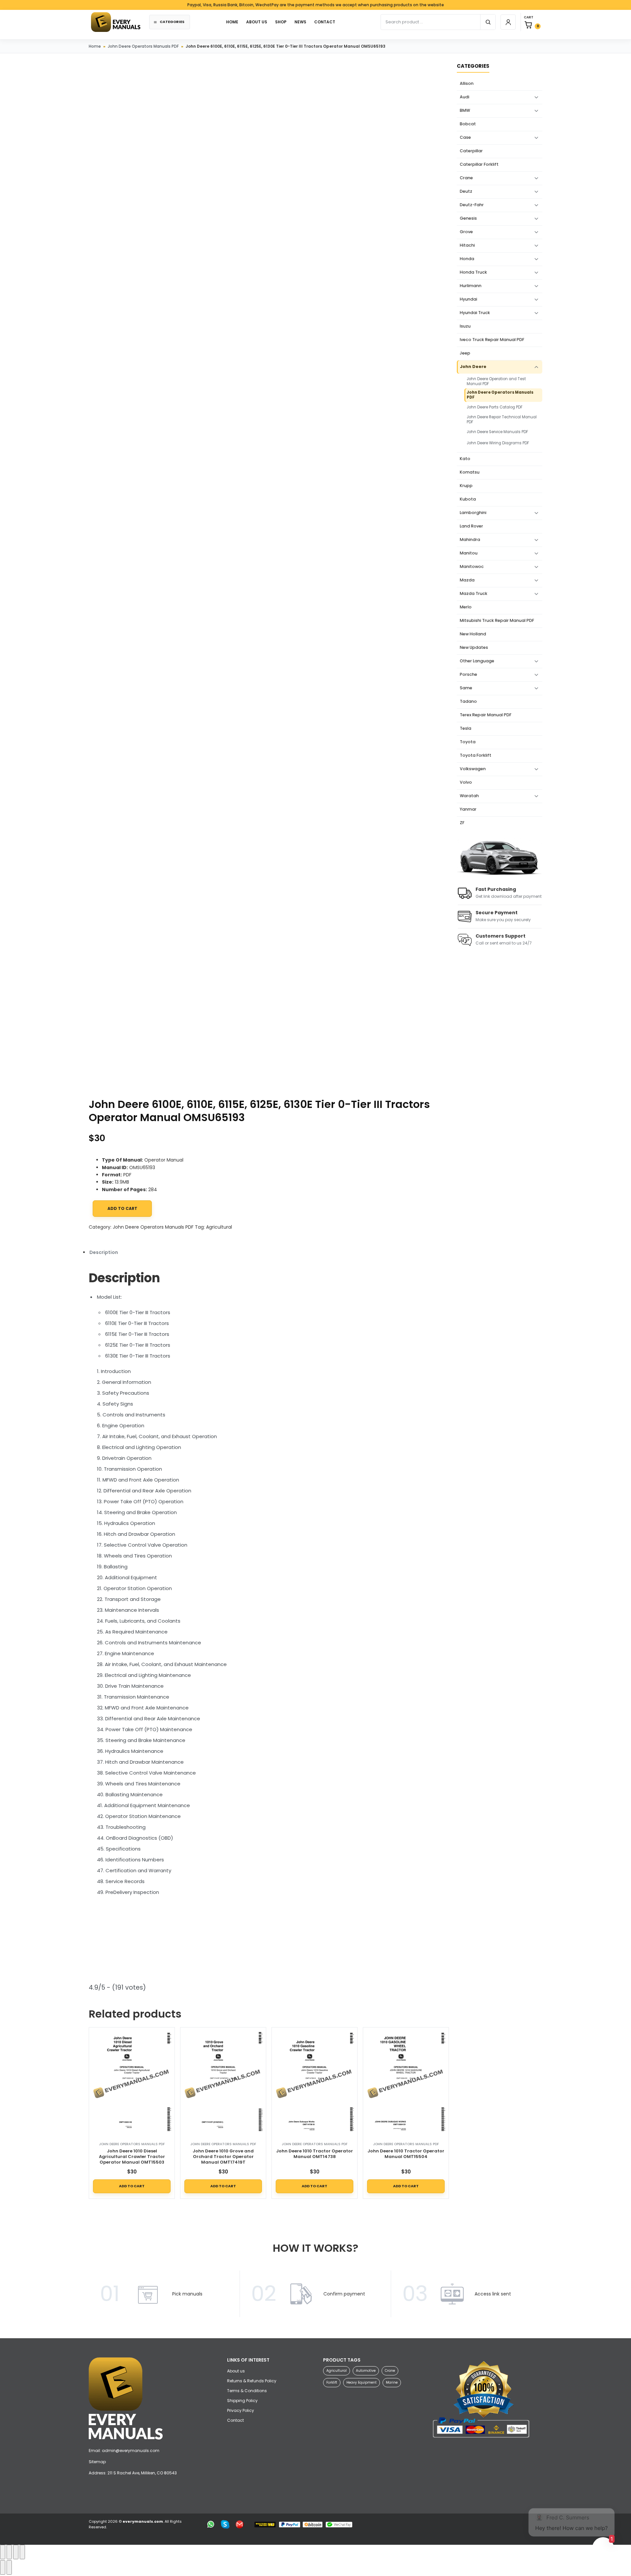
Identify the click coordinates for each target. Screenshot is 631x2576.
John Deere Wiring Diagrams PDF (498, 443)
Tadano (468, 701)
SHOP (281, 22)
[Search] (488, 22)
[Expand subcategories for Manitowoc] (536, 567)
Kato (465, 459)
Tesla (466, 728)
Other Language (477, 661)
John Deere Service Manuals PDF (497, 432)
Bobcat (468, 124)
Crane (466, 178)
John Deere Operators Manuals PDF (143, 46)
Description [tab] (104, 1252)
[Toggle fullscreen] (9, 2552)
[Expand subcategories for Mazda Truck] (536, 594)
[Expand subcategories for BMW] (536, 111)
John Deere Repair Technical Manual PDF (502, 420)
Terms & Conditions (247, 2391)
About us (257, 22)
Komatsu (470, 472)
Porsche (468, 674)
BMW (465, 110)
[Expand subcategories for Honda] (536, 259)
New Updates (474, 647)
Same (466, 688)
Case (465, 137)
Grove (466, 232)
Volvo (466, 782)
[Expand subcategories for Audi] (536, 97)
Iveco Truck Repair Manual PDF (492, 340)
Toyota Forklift (476, 755)
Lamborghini (473, 513)
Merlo (466, 607)
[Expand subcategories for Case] (536, 138)
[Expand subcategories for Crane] (536, 178)
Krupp (466, 486)
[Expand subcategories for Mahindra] (536, 540)
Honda (467, 259)
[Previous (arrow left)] (3, 2567)
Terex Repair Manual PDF (486, 715)
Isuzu (465, 326)
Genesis (468, 218)
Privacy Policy (241, 2410)
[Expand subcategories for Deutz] (536, 192)
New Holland (473, 634)
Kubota (468, 499)
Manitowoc (472, 566)
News (300, 22)
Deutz (466, 191)
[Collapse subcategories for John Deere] (536, 367)
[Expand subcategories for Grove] (536, 232)
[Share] (16, 2552)
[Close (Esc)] (22, 2552)
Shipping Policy (242, 2401)
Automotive (366, 2371)
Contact (235, 2420)
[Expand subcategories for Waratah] (536, 796)
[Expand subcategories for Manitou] (536, 553)
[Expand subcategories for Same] (536, 688)
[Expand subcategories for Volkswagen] (536, 769)
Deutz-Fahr (472, 205)
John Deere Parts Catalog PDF (495, 407)
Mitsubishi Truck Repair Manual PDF (497, 620)
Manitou (469, 553)
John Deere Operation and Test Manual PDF (496, 381)
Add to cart (122, 1208)
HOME (232, 22)
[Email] (240, 2524)
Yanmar (468, 809)
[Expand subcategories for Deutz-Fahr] (536, 205)
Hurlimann (471, 286)
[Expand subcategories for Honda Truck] (536, 273)
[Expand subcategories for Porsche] (536, 675)
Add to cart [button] (132, 2186)
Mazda (467, 580)
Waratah (469, 796)
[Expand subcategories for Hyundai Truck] (536, 313)
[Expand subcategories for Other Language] (536, 661)
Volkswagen (473, 769)
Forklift (332, 2382)
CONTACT (325, 22)
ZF (462, 823)
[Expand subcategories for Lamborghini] (536, 513)
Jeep (465, 353)
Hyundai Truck (475, 313)
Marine (392, 2382)
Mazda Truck (474, 593)
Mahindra (470, 540)
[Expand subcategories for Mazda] (536, 580)
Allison (467, 83)
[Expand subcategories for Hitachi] (536, 246)
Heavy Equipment (362, 2382)
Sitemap (97, 2462)
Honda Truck (473, 272)
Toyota (468, 742)
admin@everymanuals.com (131, 2451)
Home (95, 46)
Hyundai (468, 299)
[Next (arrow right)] (9, 2567)
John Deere (473, 367)
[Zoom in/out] (3, 2552)
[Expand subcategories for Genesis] (536, 219)
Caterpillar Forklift (479, 164)
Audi (465, 97)
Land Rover (471, 526)
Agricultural (219, 1227)
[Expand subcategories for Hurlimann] (536, 286)
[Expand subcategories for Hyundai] (536, 300)
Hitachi (467, 245)
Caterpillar (471, 151)
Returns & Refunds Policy (252, 2381)
